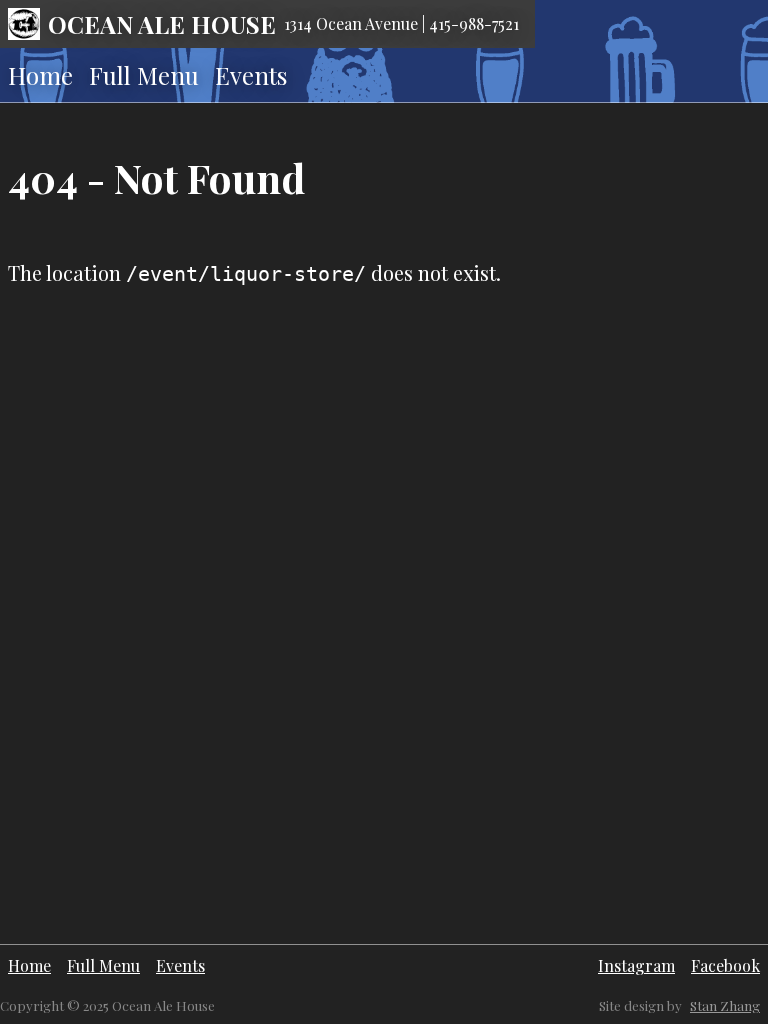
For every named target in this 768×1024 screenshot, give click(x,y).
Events (251, 75)
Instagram (636, 965)
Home (40, 75)
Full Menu (144, 75)
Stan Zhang (725, 1005)
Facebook (725, 965)
